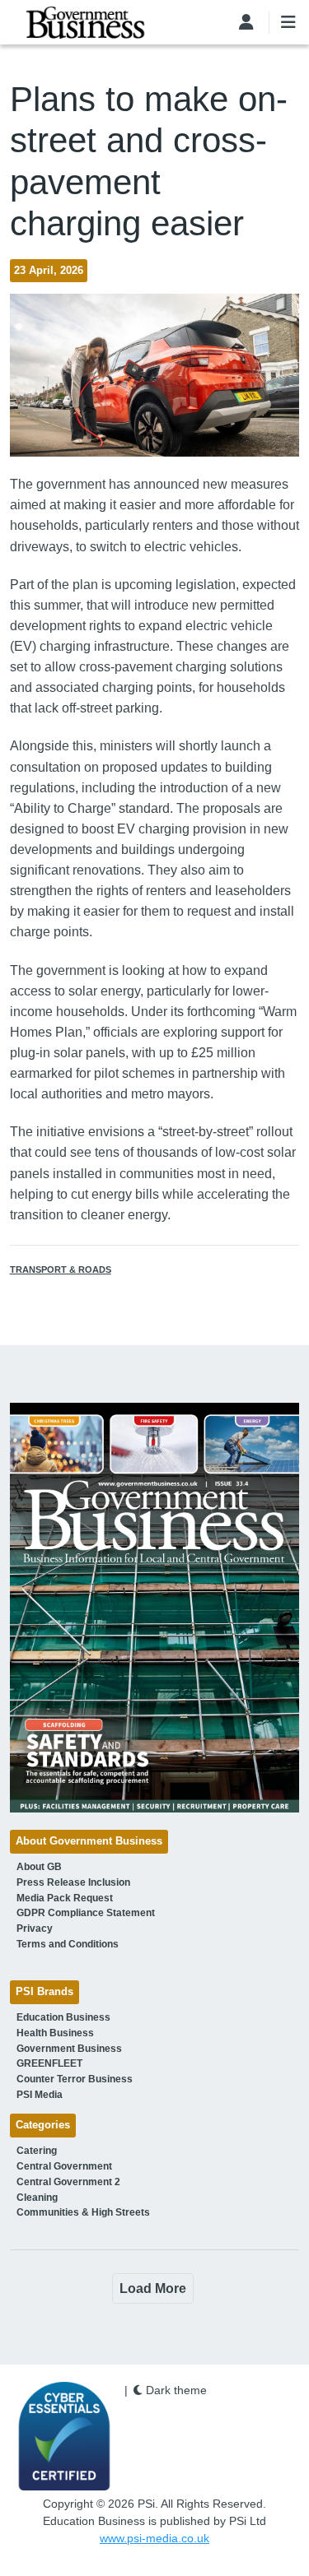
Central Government (64, 2166)
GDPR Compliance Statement (86, 1913)
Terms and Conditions (68, 1944)
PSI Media (40, 2095)
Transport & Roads (61, 1269)
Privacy (35, 1929)
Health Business (55, 2033)
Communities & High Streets (83, 2212)
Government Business (69, 2049)
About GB (39, 1867)
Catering (37, 2151)
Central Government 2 (68, 2182)
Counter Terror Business (75, 2079)
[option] (155, 1608)
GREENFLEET (49, 2063)
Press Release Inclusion (73, 1882)
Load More (153, 2288)
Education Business (63, 2017)
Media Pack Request (65, 1898)
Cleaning (37, 2198)
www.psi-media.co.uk (154, 2538)
